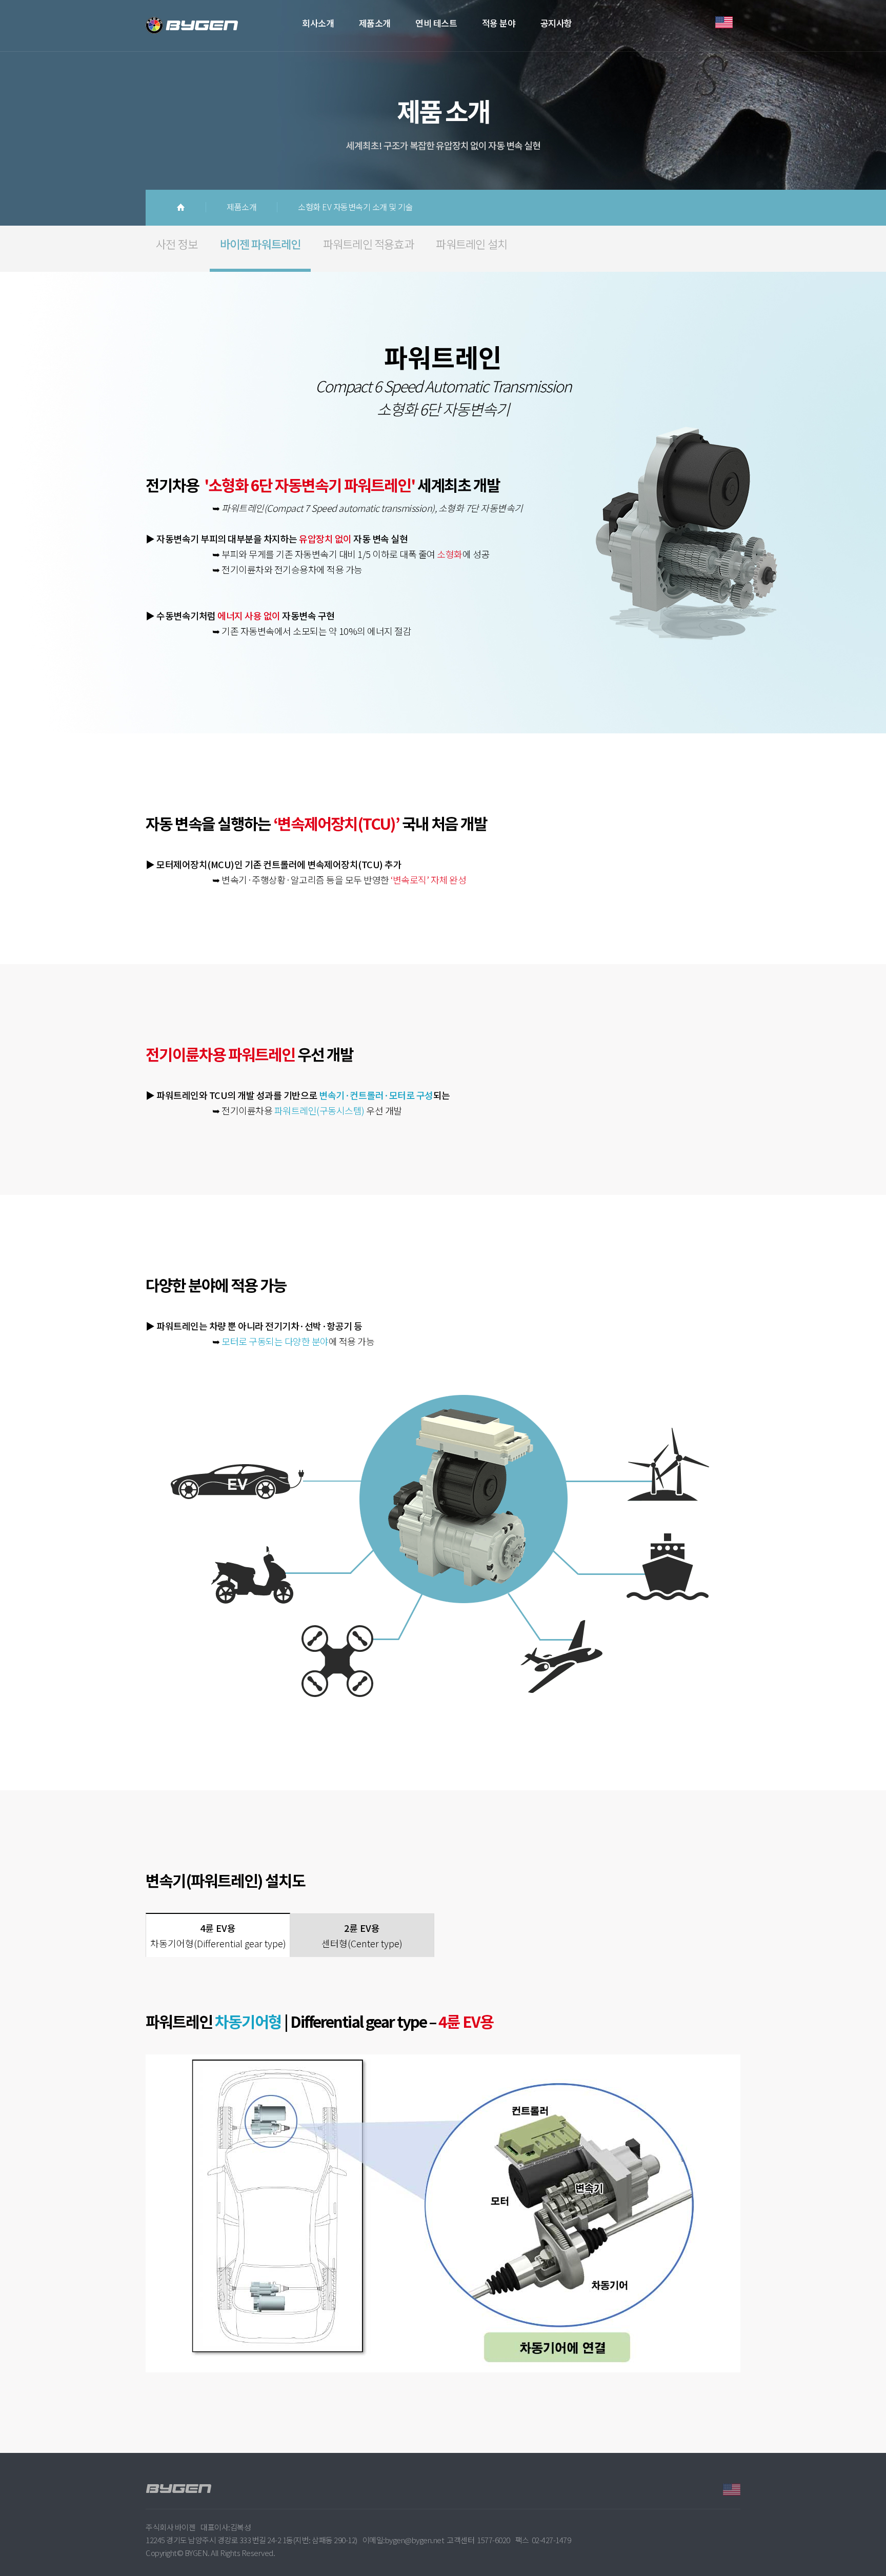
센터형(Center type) (362, 1935)
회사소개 (318, 23)
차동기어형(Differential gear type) (218, 1935)
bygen (202, 26)
